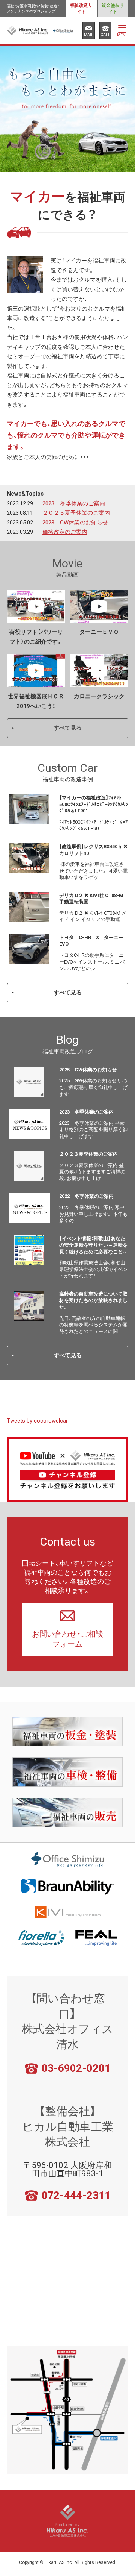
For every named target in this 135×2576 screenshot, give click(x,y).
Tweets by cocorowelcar (37, 1421)
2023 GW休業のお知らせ (75, 523)
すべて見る (68, 728)
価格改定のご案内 (65, 532)
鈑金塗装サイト (113, 8)
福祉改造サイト (81, 8)
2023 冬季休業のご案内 (74, 503)
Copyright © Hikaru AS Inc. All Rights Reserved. (68, 2562)
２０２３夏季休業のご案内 (76, 513)
